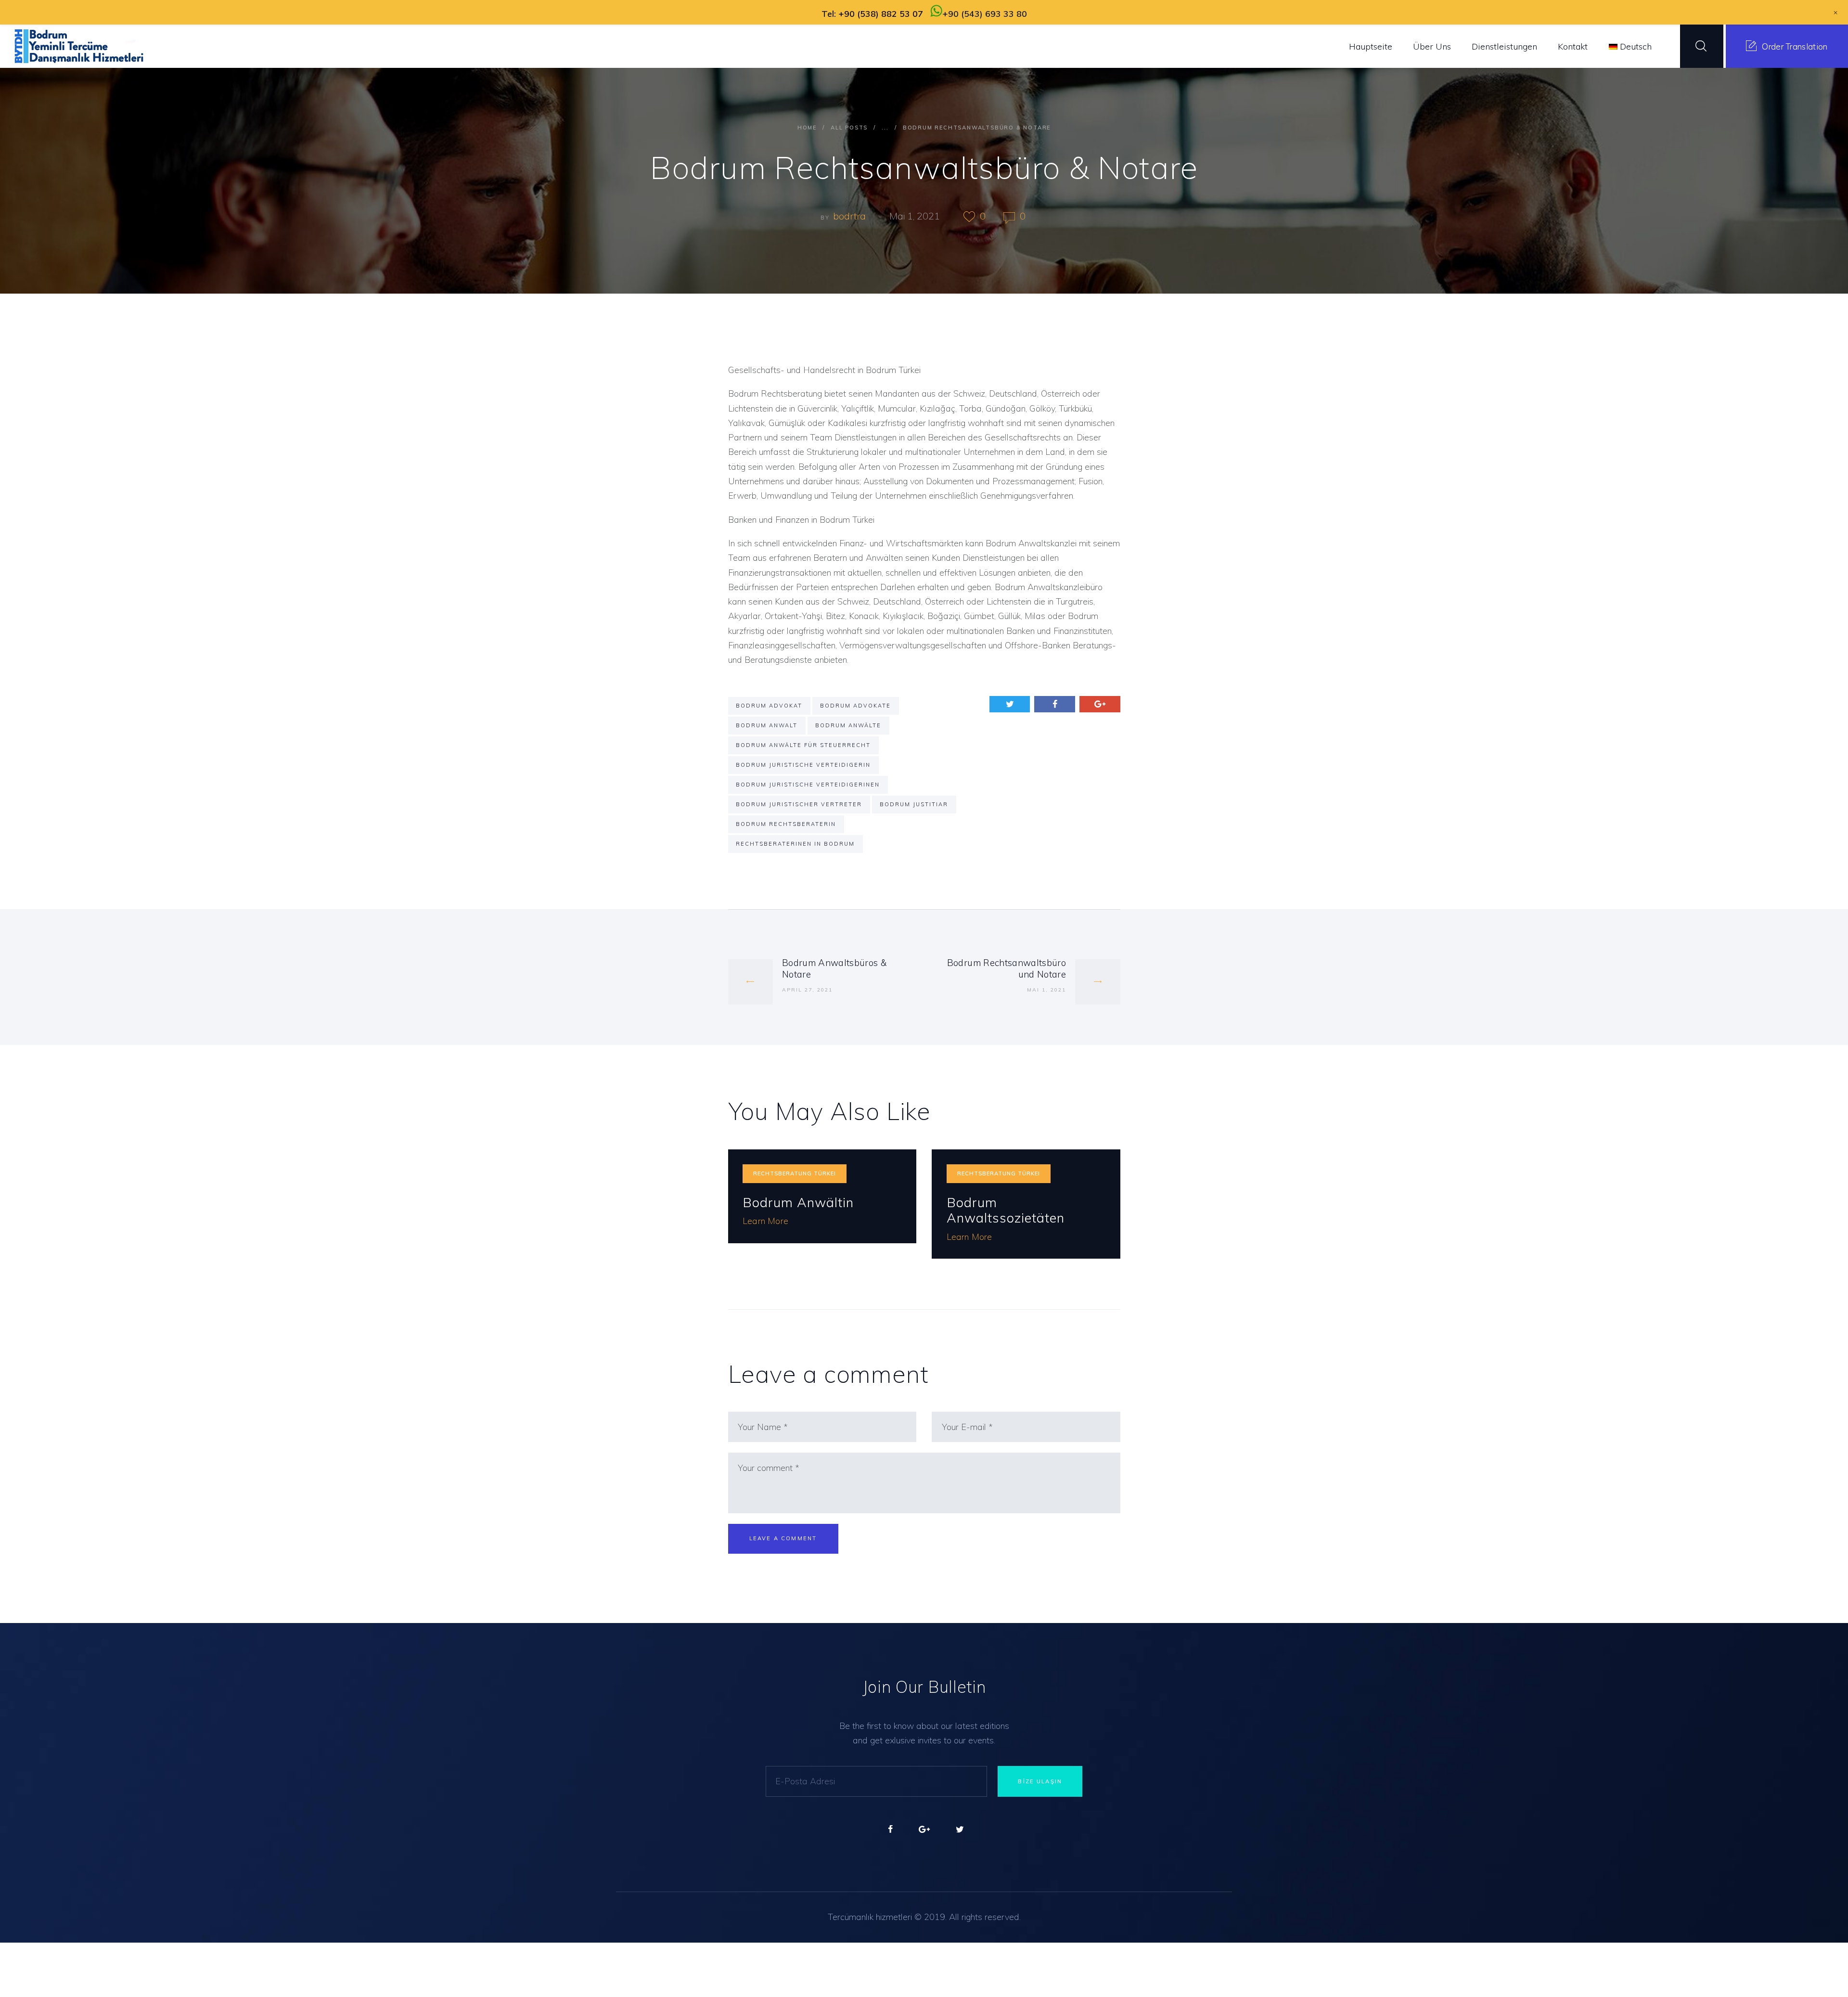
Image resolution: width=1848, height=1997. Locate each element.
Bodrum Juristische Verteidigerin (803, 765)
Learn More (765, 1221)
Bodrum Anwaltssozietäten (1006, 1210)
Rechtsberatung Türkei (795, 1173)
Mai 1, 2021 (915, 216)
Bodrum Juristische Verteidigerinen (808, 785)
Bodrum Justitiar (914, 804)
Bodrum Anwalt (767, 725)
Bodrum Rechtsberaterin (786, 824)
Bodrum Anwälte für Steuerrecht (803, 745)
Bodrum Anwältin (798, 1202)
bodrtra (851, 216)
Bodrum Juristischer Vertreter (799, 804)
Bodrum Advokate (855, 706)
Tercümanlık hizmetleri (870, 1917)
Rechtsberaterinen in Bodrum (795, 844)
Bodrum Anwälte (848, 725)
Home (807, 128)
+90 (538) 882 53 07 (881, 14)
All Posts (849, 128)
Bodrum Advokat (769, 706)
